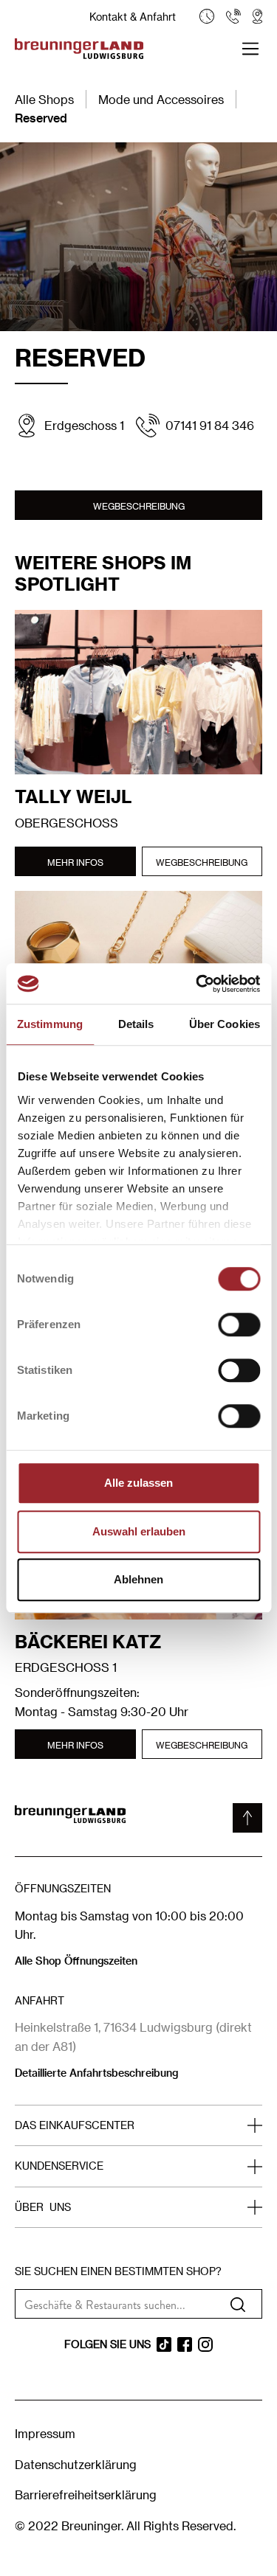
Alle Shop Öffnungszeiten (76, 1961)
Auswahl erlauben (139, 1531)
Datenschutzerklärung (76, 2464)
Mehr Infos (75, 862)
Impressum (45, 2433)
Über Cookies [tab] (225, 1024)
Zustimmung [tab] (50, 1024)
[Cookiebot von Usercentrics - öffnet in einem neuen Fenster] (197, 984)
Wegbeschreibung (139, 506)
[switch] (239, 1325)
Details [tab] (136, 1024)
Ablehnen (138, 1579)
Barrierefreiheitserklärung (86, 2495)
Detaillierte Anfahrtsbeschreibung (96, 2073)
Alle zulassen (138, 1483)
